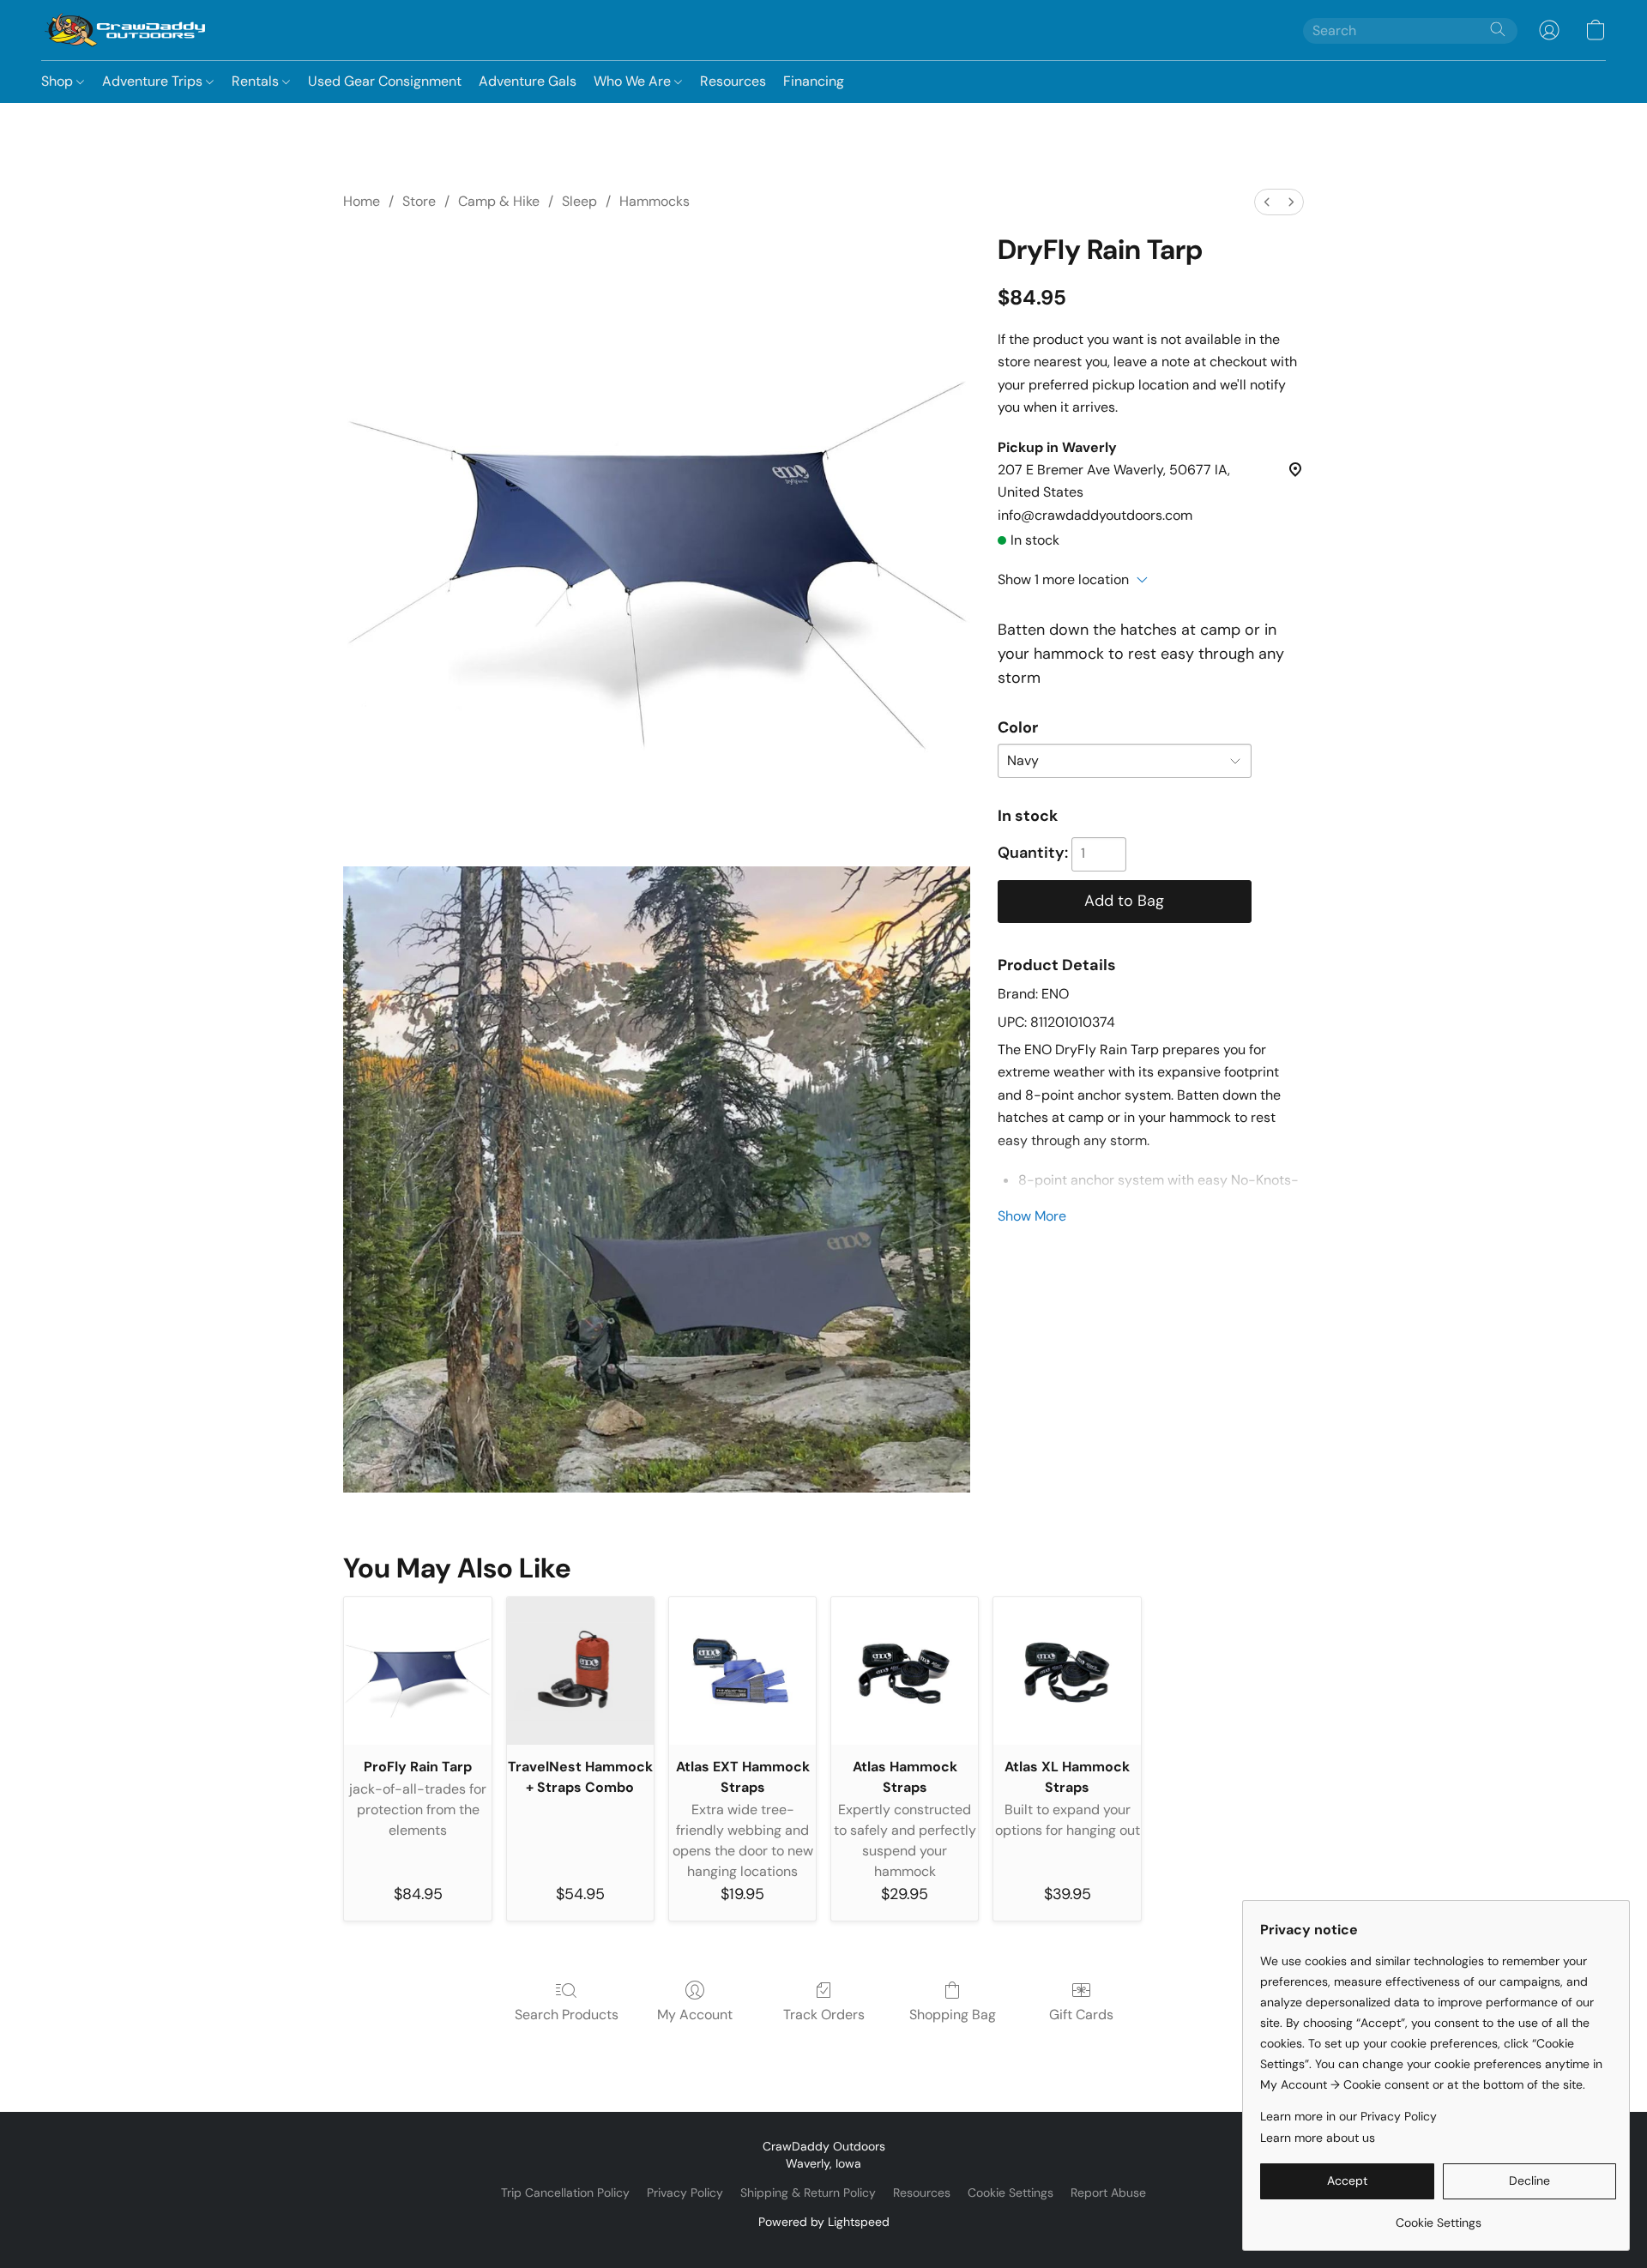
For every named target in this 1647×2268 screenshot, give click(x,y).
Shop (59, 81)
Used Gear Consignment (385, 81)
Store (419, 201)
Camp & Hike (499, 201)
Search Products (567, 2015)
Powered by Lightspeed (824, 2222)
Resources (733, 81)
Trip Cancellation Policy (565, 2193)
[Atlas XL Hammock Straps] (1067, 1671)
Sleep (579, 201)
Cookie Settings (1011, 2193)
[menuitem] (1267, 202)
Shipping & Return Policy (808, 2193)
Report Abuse (1108, 2193)
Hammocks (655, 201)
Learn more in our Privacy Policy (1348, 2116)
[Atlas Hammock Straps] (905, 1671)
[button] (125, 30)
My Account (695, 2015)
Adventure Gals (528, 81)
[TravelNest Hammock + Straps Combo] (580, 1671)
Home (362, 201)
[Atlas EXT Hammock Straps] (742, 1671)
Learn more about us (1318, 2138)
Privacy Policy (685, 2193)
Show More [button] (1032, 1216)
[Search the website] (1498, 29)
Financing (814, 81)
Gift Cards (1081, 2015)
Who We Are (634, 81)
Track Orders (824, 2015)
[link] (1438, 2216)
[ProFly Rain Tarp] (417, 1671)
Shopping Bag (953, 2015)
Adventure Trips (154, 81)
